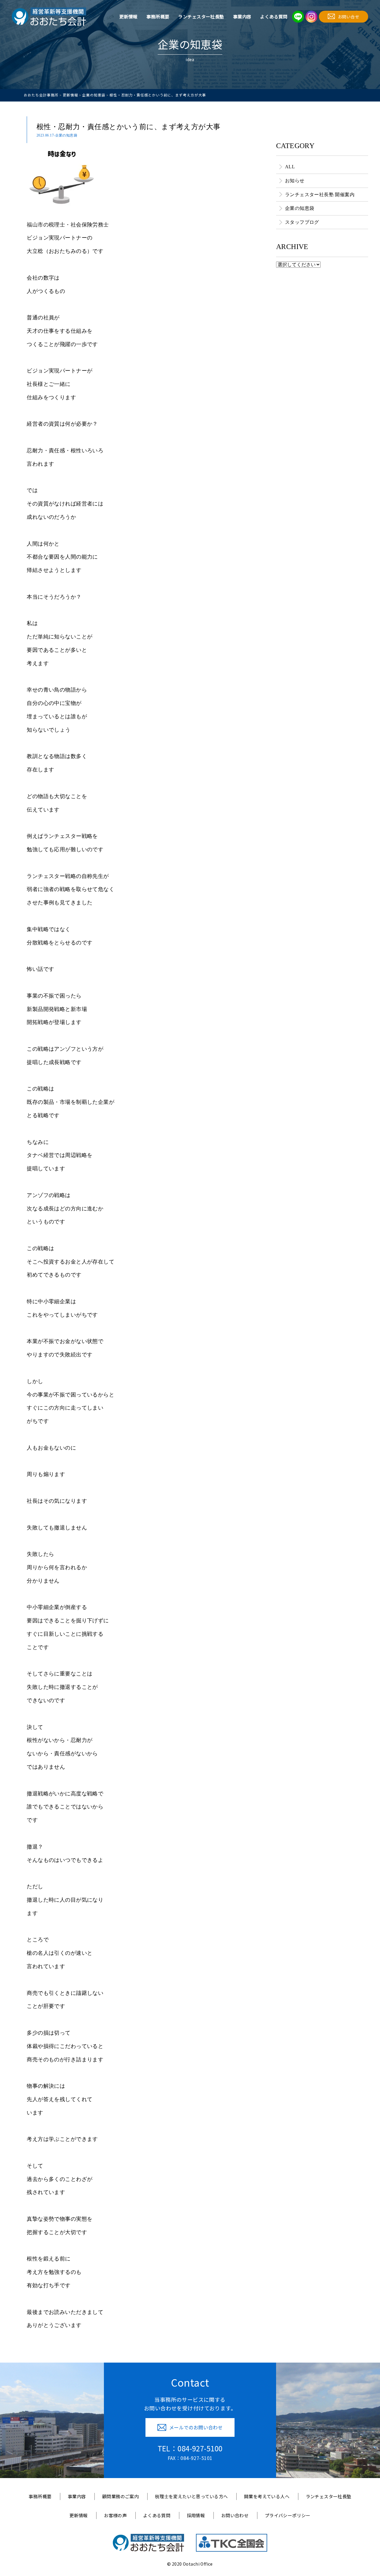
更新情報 (129, 16)
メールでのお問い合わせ (196, 2427)
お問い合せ (349, 17)
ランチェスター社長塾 (201, 16)
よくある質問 (274, 16)
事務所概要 (158, 16)
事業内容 (242, 16)
